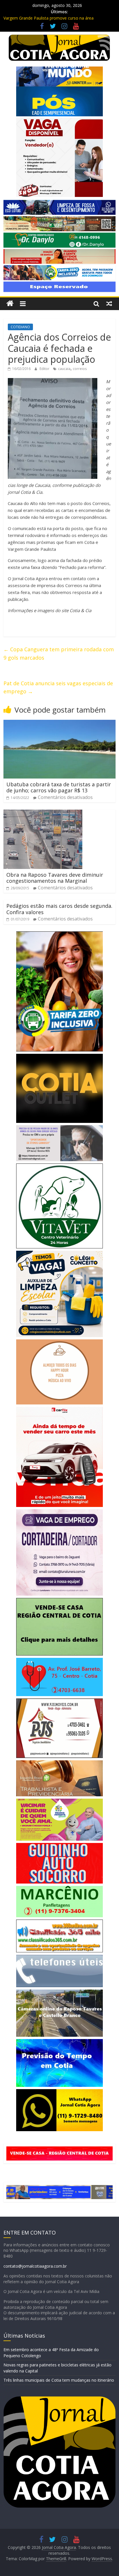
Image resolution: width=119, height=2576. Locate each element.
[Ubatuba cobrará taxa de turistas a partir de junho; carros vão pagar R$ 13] (59, 723)
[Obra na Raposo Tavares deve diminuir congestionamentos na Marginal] (43, 813)
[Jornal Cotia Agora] (10, 304)
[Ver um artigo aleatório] (109, 303)
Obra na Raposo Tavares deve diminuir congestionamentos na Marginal (55, 878)
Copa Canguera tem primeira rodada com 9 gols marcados (59, 653)
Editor (45, 369)
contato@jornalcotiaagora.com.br (35, 2266)
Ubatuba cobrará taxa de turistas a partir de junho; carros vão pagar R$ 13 (59, 787)
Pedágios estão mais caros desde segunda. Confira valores (59, 909)
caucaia (64, 369)
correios (80, 369)
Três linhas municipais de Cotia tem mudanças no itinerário (59, 2380)
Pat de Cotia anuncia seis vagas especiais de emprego (58, 687)
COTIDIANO (20, 327)
